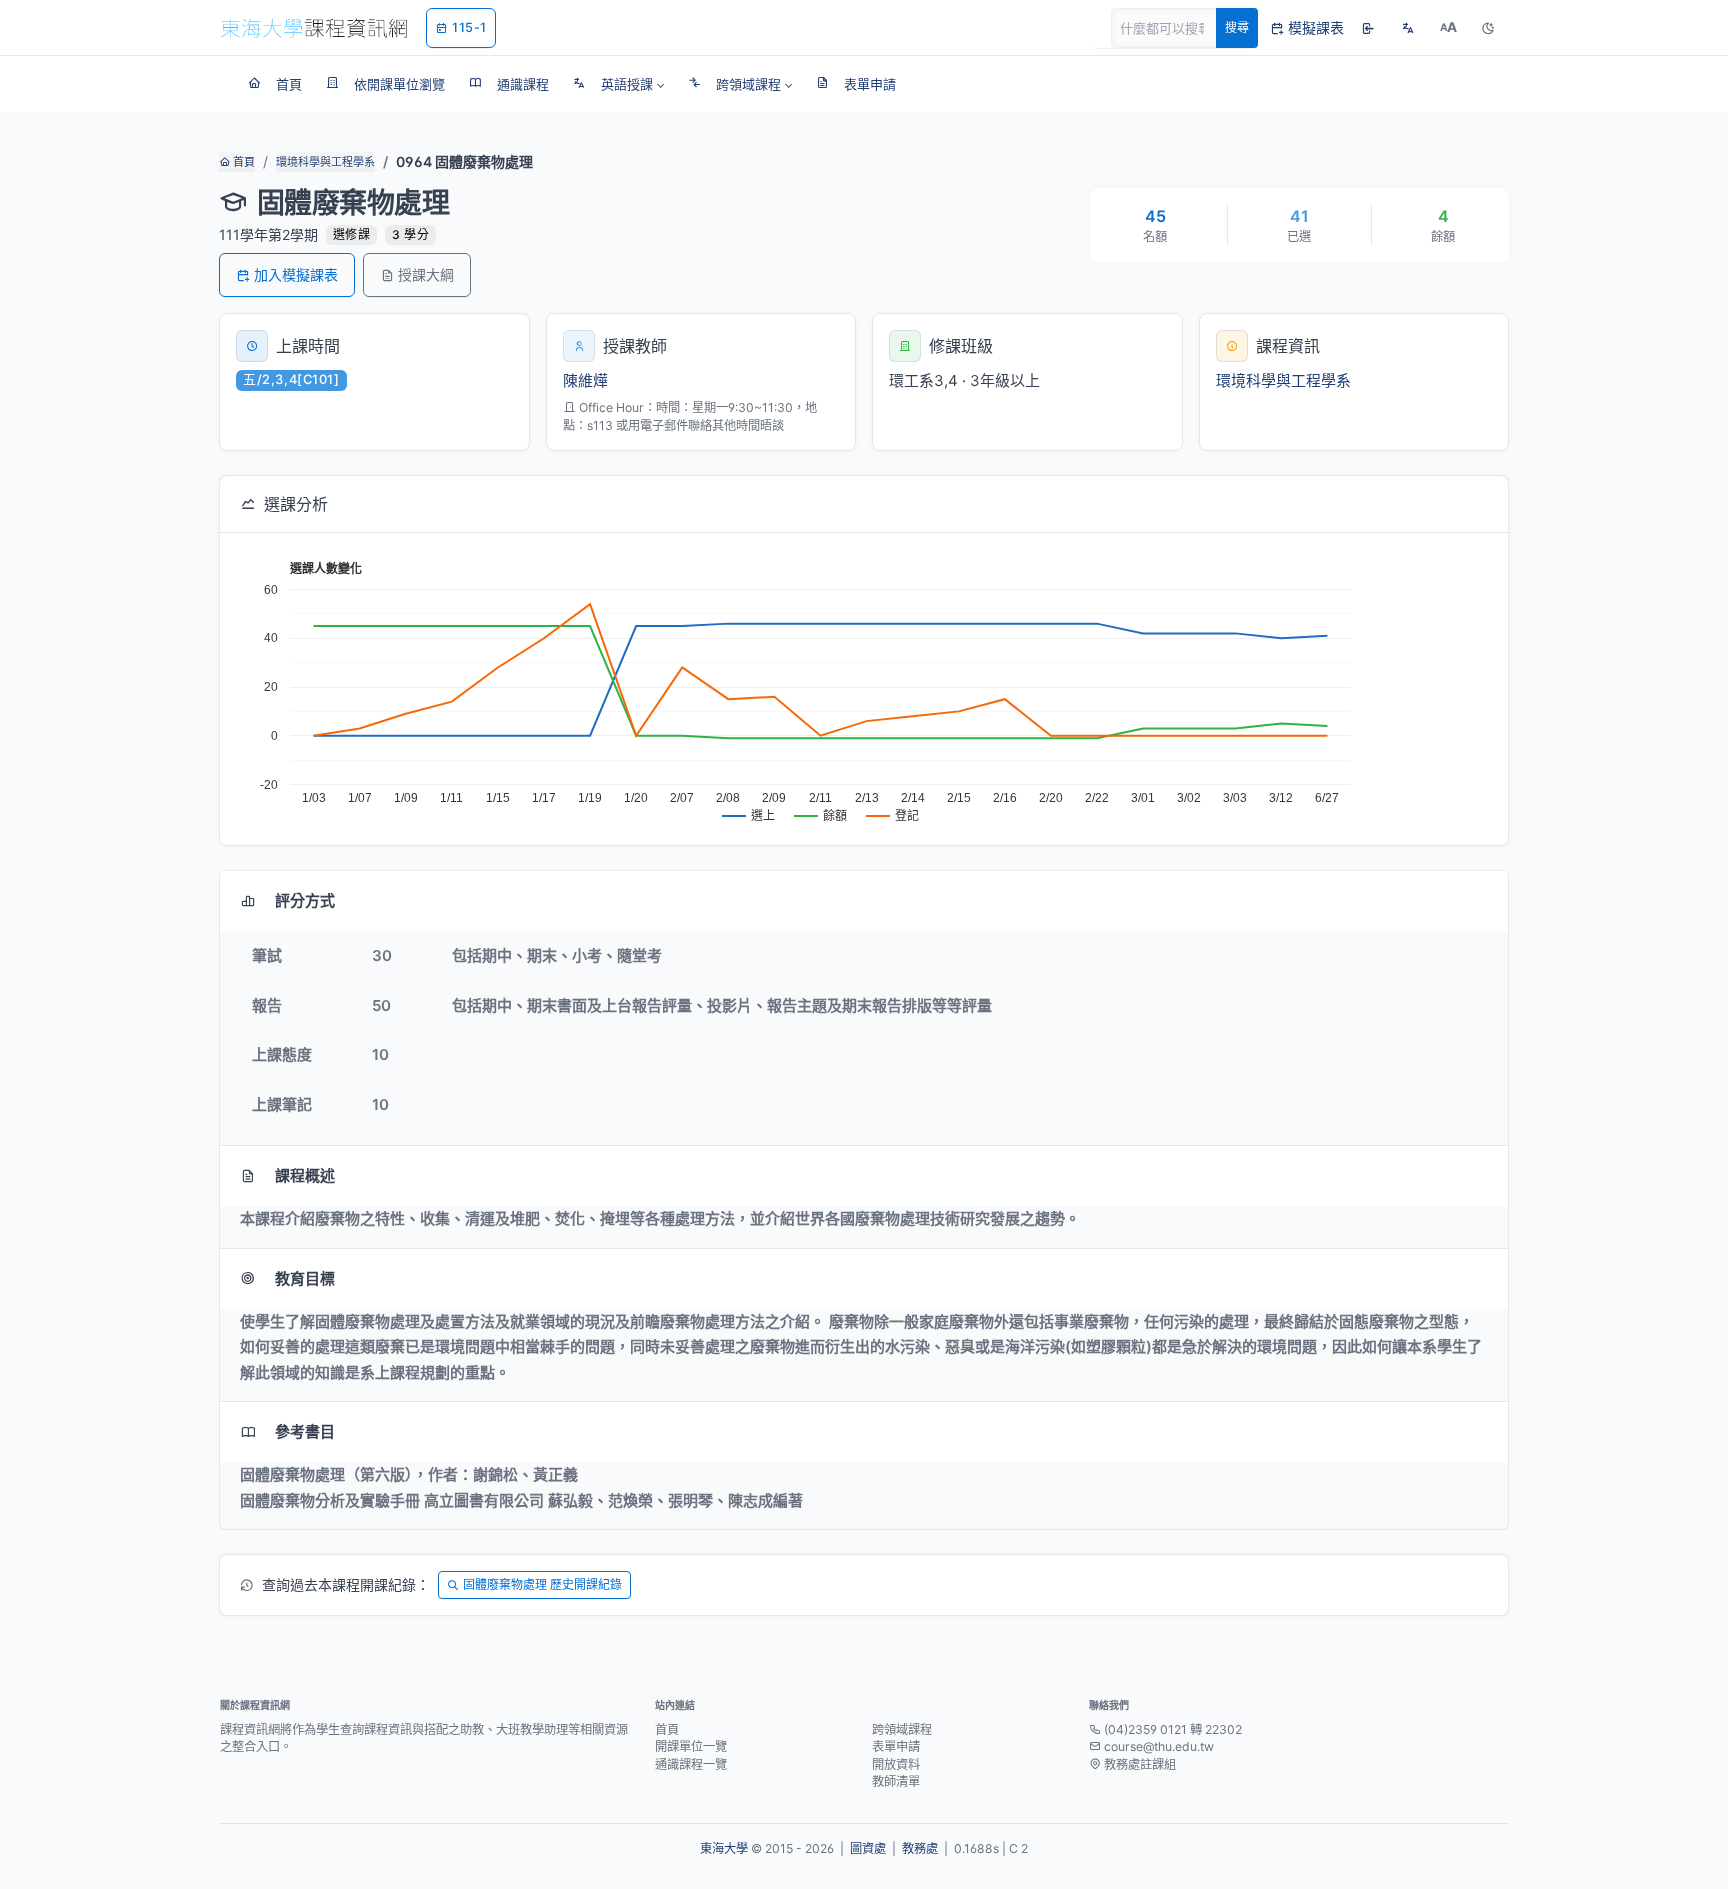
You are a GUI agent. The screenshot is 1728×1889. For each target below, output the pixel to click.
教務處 (920, 1848)
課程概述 (305, 1175)
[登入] (1368, 28)
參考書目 (305, 1431)
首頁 (242, 162)
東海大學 (724, 1848)
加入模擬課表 (296, 274)
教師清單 (896, 1781)
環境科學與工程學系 (325, 162)
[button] (618, 84)
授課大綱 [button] (426, 274)
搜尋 (1237, 27)
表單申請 (896, 1746)
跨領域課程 (902, 1729)
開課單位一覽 (691, 1746)
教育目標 (305, 1278)
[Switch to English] (1408, 28)
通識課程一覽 (691, 1764)
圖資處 (868, 1848)
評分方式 (305, 900)
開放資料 (896, 1764)
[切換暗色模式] (1488, 28)
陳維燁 (585, 380)
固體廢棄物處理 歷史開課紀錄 (542, 1584)
